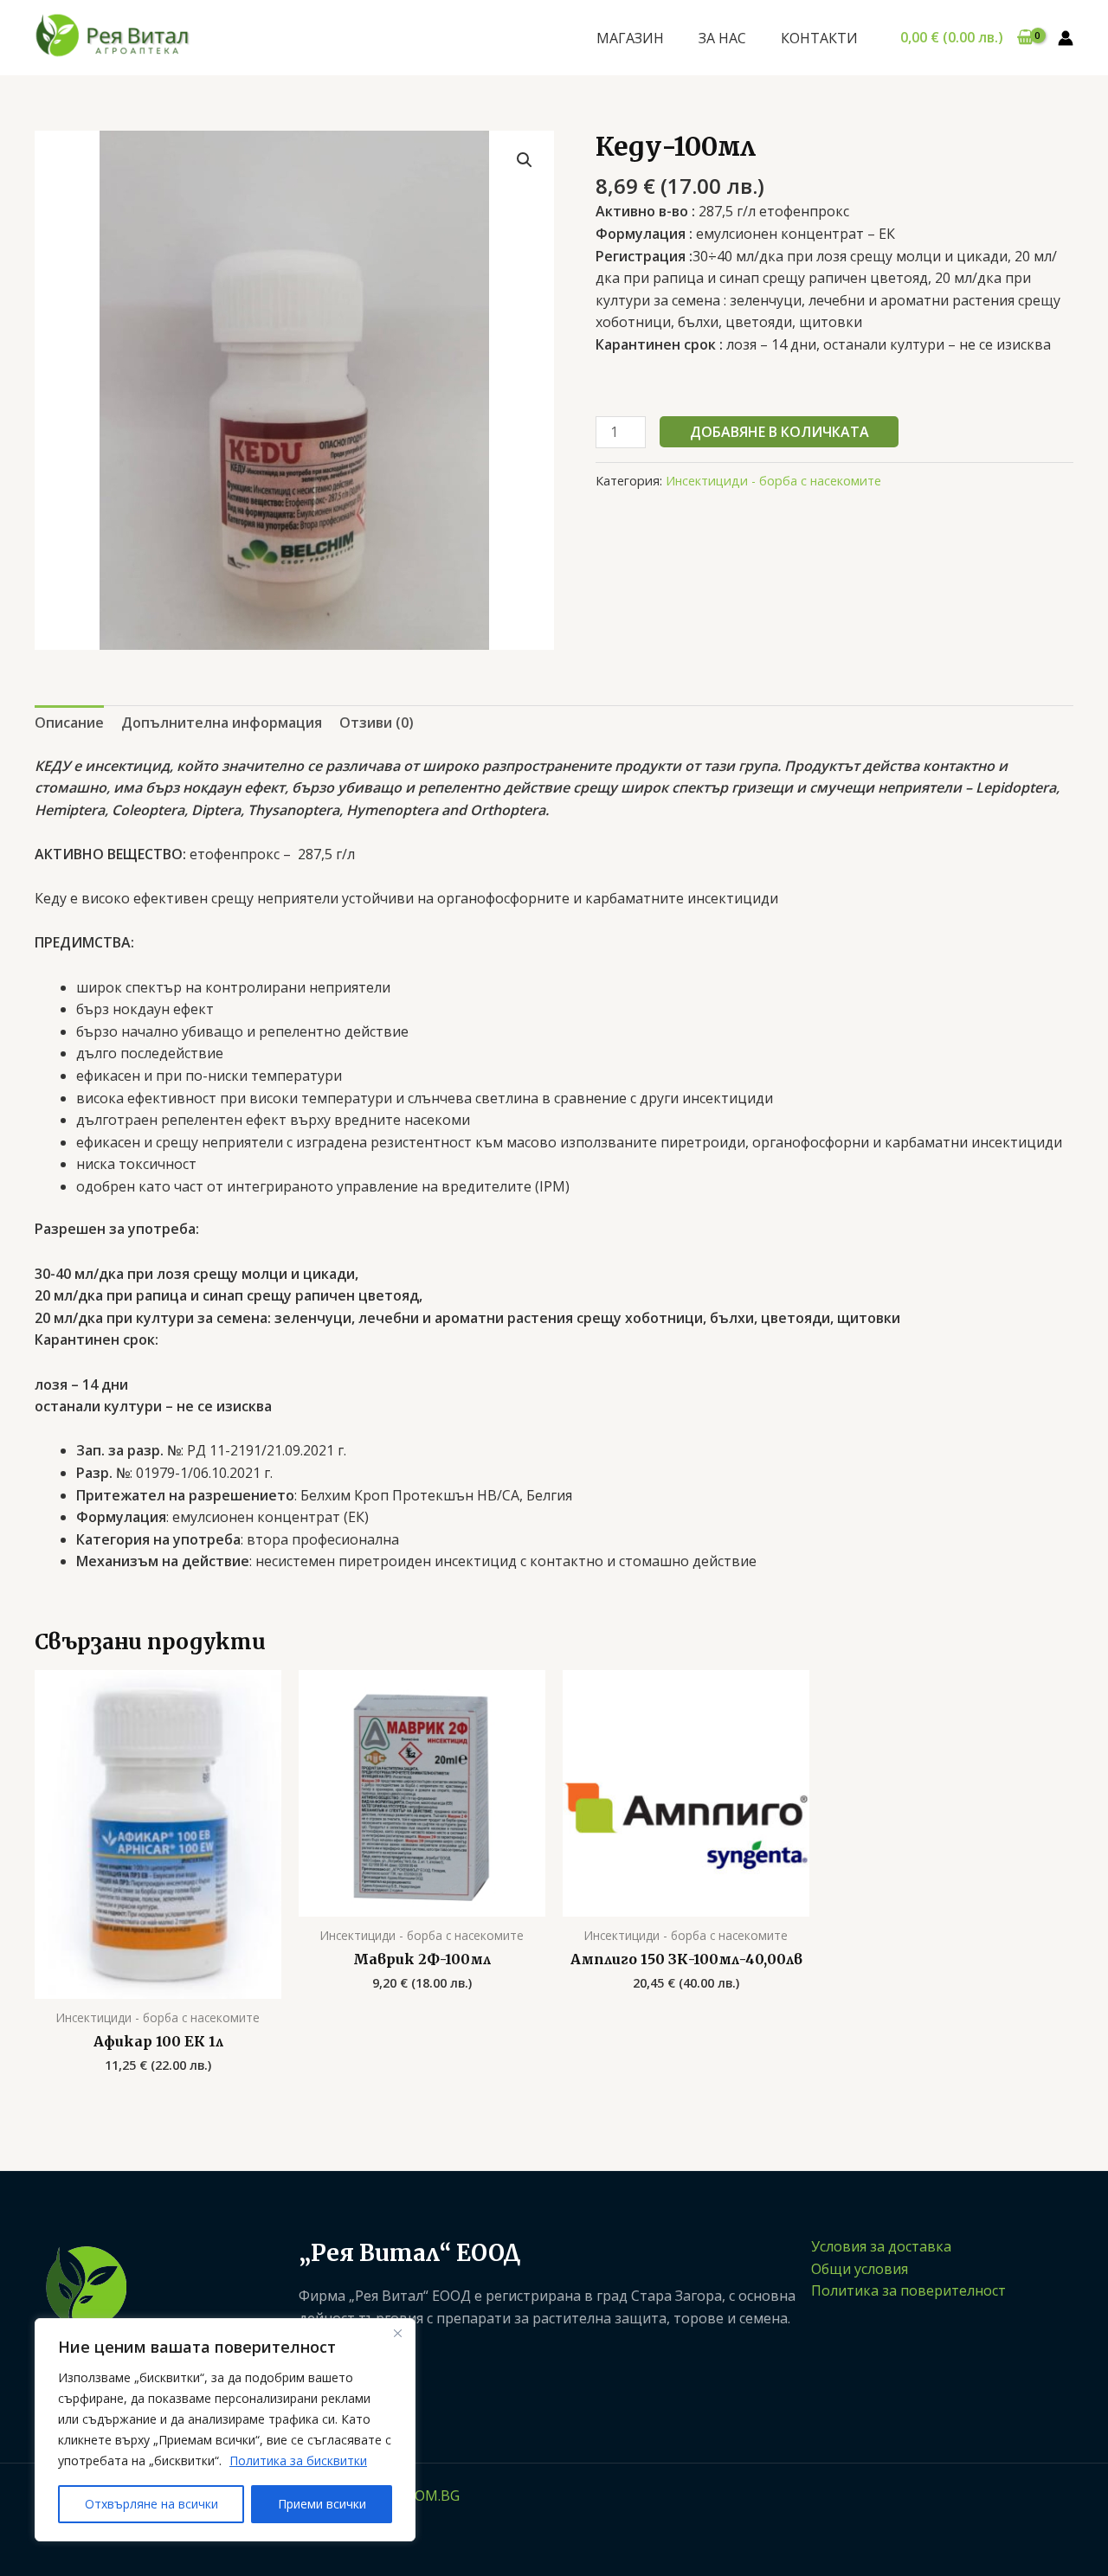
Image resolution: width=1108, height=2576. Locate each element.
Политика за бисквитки (298, 2460)
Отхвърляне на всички (151, 2504)
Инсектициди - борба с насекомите (773, 481)
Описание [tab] (69, 723)
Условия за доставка (881, 2246)
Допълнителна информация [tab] (222, 723)
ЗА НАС (722, 38)
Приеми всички (322, 2504)
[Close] (397, 2333)
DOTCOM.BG (418, 2496)
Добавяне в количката (779, 432)
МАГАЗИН (630, 38)
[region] (225, 2430)
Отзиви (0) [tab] (377, 723)
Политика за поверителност (908, 2290)
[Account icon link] (1066, 38)
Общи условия (860, 2269)
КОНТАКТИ (819, 38)
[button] (525, 160)
